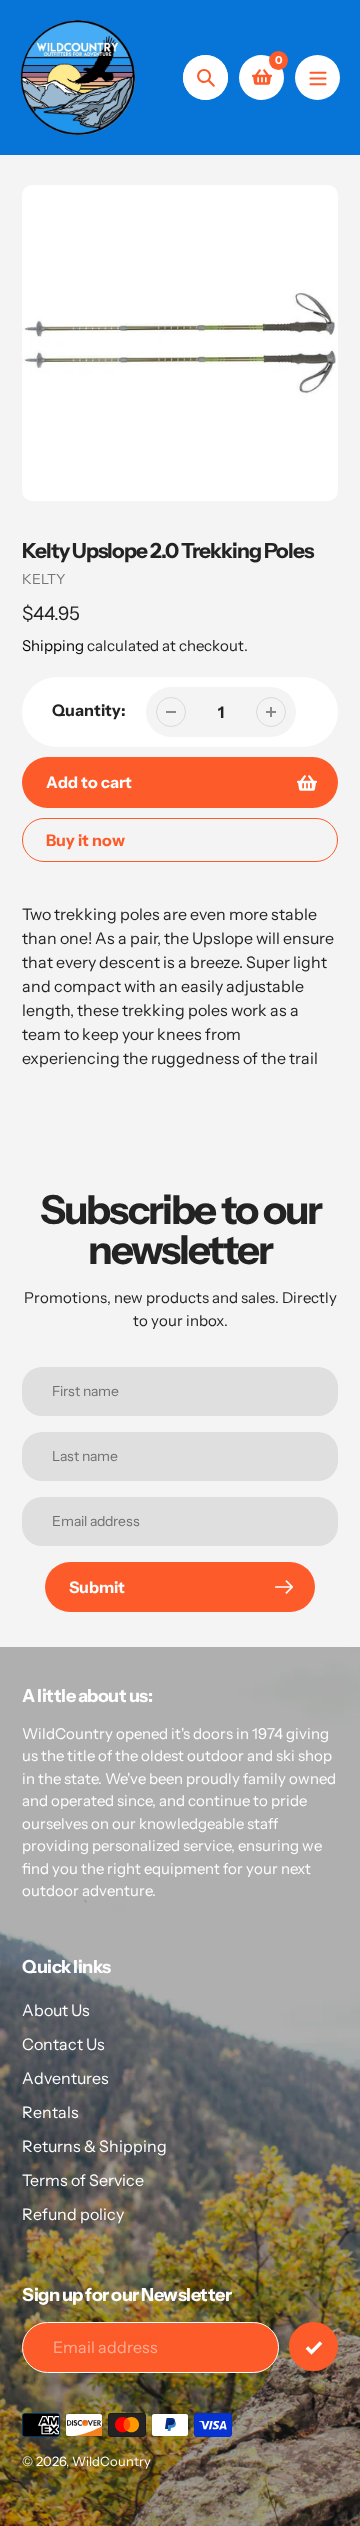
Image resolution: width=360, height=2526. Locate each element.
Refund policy (73, 2214)
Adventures (65, 2078)
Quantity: (89, 710)
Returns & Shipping (94, 2146)
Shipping (53, 645)
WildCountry (111, 2461)
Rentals (50, 2112)
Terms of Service (83, 2180)
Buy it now (85, 840)
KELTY (43, 579)
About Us (56, 2010)
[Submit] (313, 2346)
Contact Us (63, 2044)
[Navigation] (317, 77)
